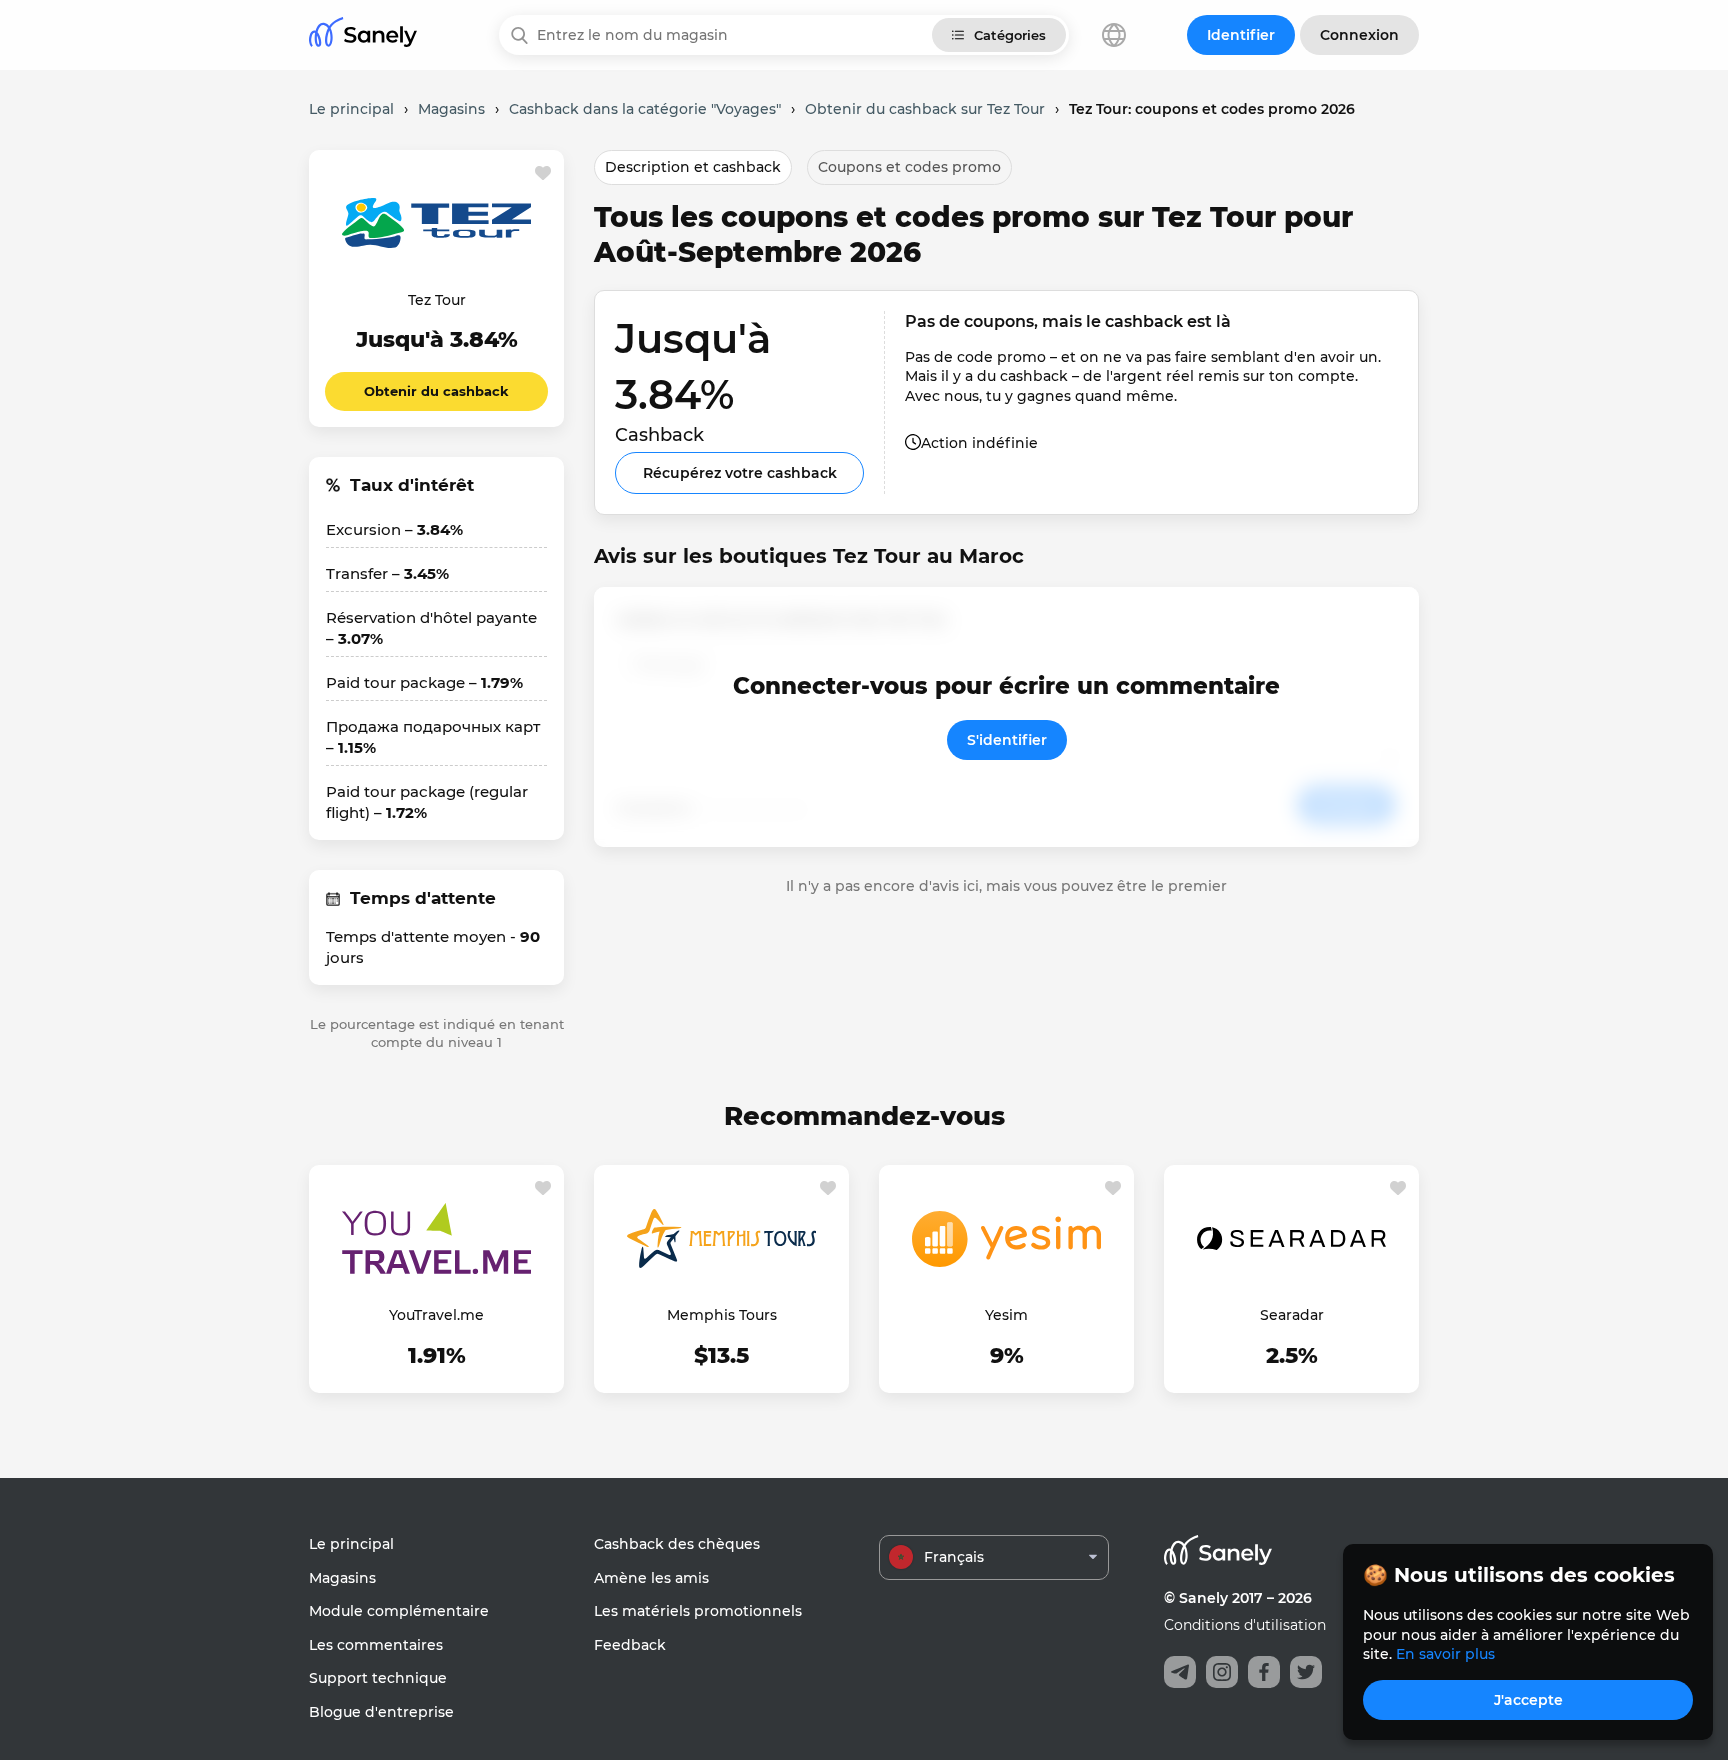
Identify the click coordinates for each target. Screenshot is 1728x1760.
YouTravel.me (436, 1315)
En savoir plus (1445, 1654)
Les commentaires (376, 1645)
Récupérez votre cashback (740, 473)
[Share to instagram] (1222, 1672)
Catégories (1010, 35)
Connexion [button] (1359, 35)
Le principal (351, 1544)
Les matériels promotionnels (698, 1611)
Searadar (1292, 1315)
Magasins (342, 1578)
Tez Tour (437, 300)
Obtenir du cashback (436, 391)
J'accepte (1528, 1700)
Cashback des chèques (677, 1544)
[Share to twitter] (1306, 1672)
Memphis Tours (722, 1315)
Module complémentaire (399, 1611)
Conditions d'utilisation (1245, 1625)
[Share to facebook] (1264, 1672)
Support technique (378, 1678)
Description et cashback (693, 167)
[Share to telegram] (1180, 1672)
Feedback (630, 1645)
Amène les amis (651, 1578)
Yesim (1006, 1315)
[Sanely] (363, 35)
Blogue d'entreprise (381, 1712)
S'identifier (1007, 740)
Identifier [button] (1241, 35)
